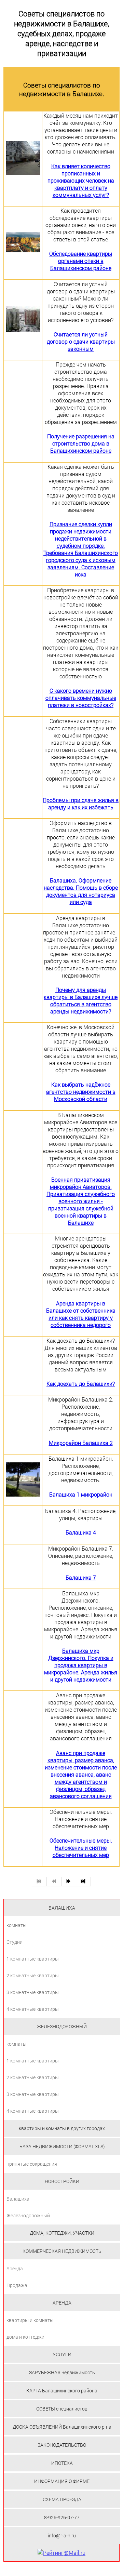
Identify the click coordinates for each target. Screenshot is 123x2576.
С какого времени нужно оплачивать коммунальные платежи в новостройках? (81, 698)
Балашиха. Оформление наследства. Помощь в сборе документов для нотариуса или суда (81, 891)
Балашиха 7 (81, 1577)
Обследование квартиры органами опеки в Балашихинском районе (81, 261)
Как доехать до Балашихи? (81, 1384)
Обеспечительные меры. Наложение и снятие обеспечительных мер (81, 1848)
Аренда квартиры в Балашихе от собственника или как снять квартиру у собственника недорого (81, 1314)
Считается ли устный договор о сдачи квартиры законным (81, 341)
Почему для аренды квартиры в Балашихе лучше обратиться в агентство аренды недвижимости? (81, 1000)
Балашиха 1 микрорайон (81, 1494)
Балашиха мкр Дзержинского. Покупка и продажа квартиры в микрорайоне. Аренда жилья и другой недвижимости (81, 1665)
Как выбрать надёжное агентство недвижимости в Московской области (81, 1092)
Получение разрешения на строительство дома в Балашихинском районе (81, 443)
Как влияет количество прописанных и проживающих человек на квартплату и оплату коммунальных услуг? (81, 180)
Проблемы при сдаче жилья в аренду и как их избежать (81, 804)
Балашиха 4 (81, 1532)
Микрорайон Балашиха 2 (81, 1443)
